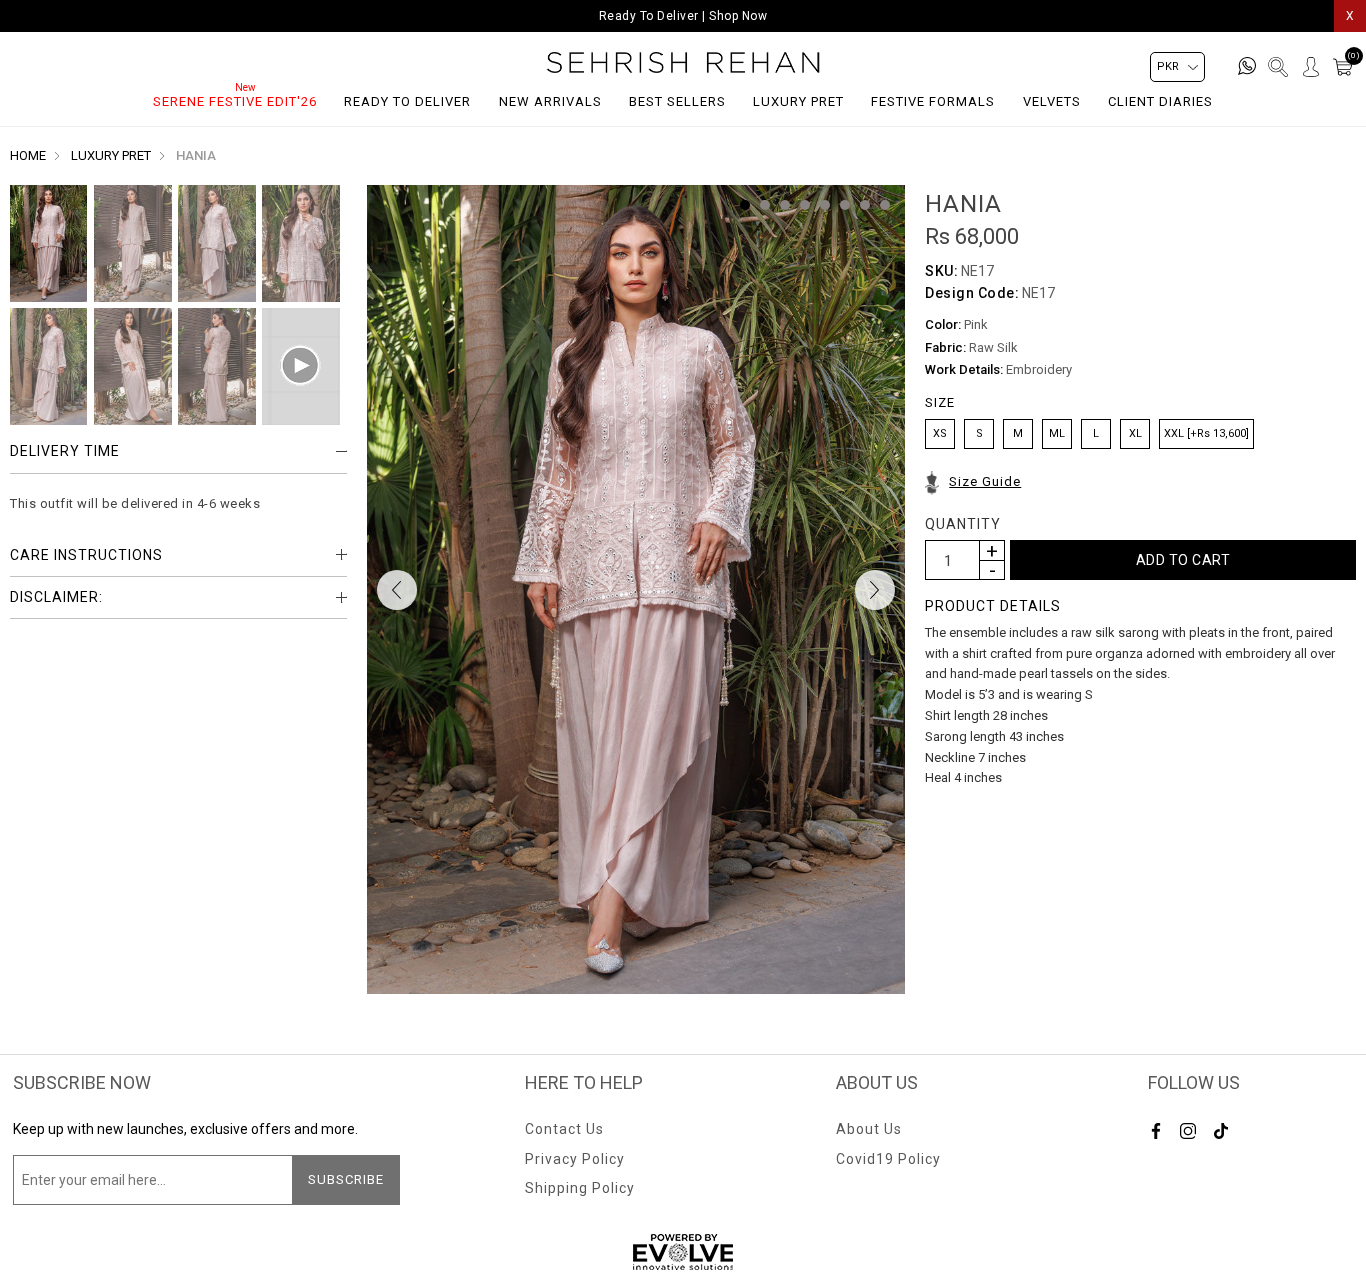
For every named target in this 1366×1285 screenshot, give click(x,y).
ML (1057, 433)
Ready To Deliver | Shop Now (683, 16)
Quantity (963, 524)
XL (1135, 433)
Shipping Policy (580, 1188)
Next (875, 590)
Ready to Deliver (407, 101)
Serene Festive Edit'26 (235, 101)
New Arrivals (550, 101)
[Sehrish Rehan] (683, 62)
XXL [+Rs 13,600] (1206, 433)
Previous (397, 590)
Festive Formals (933, 101)
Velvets (1052, 101)
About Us (869, 1129)
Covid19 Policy (888, 1159)
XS (940, 433)
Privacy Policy (575, 1159)
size (940, 402)
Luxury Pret (798, 101)
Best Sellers (677, 101)
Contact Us (564, 1129)
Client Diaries (1160, 101)
